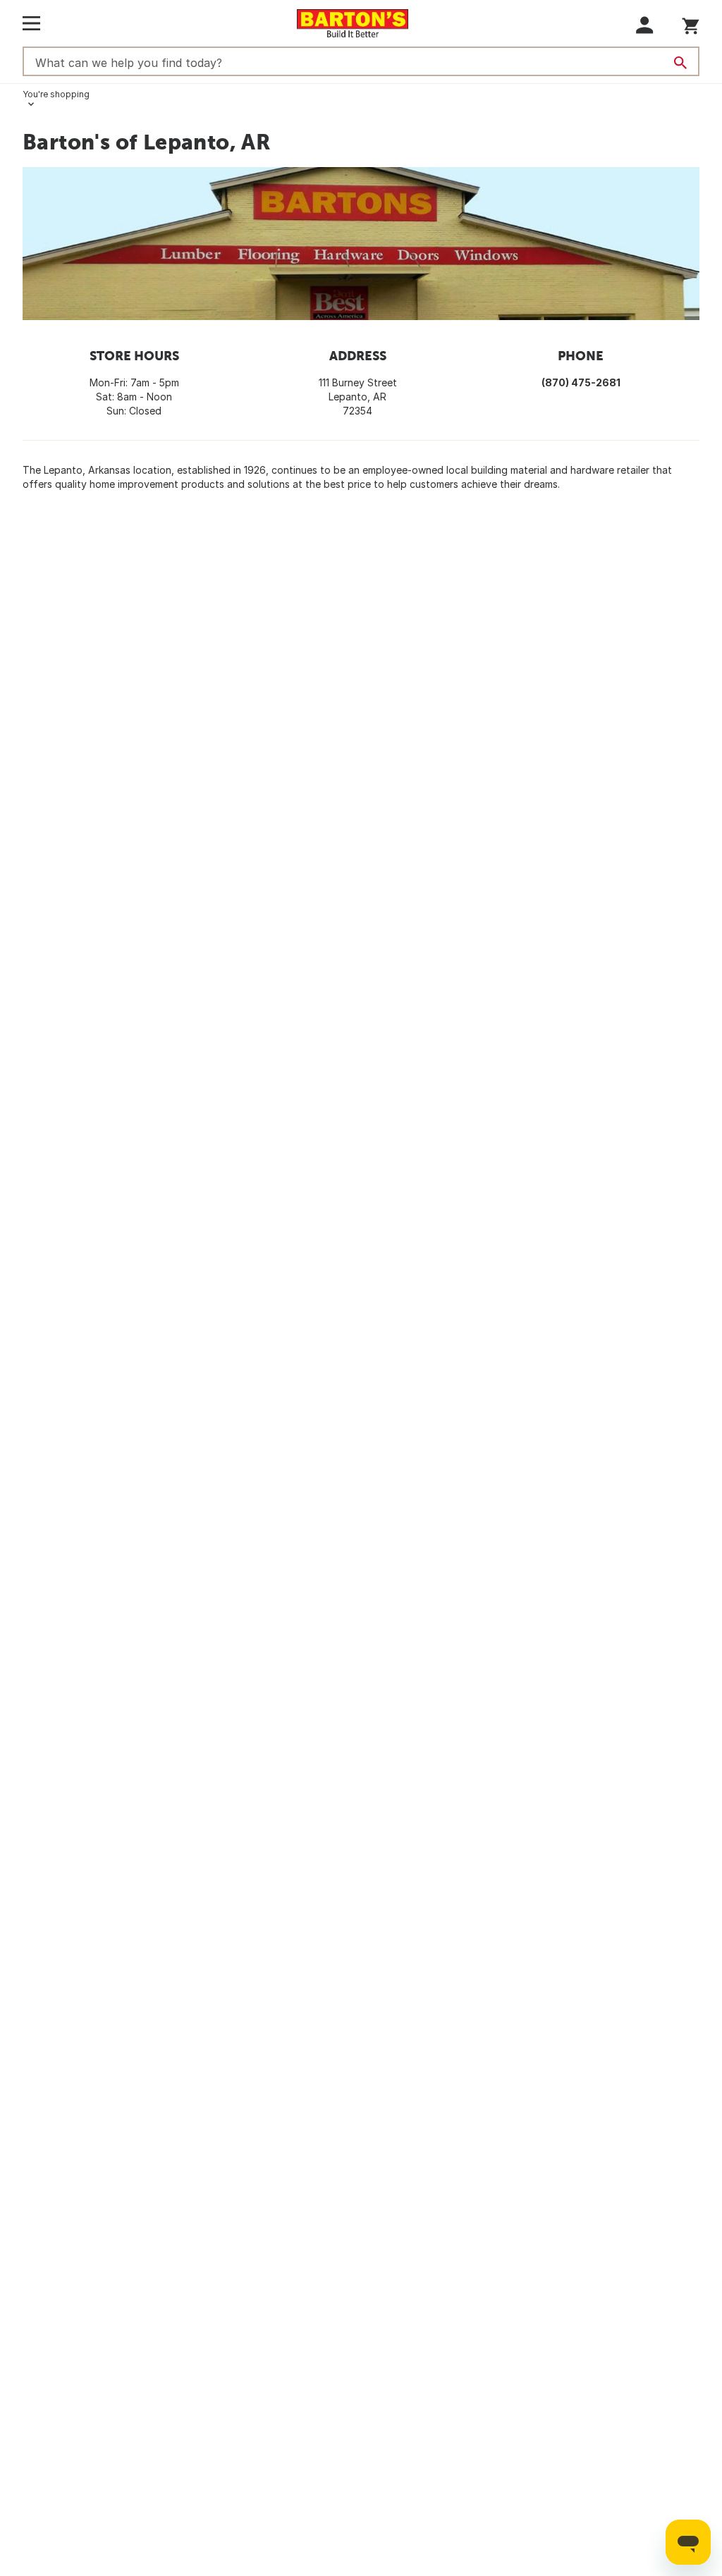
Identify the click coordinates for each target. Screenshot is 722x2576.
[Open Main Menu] (31, 23)
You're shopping (56, 94)
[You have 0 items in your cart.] (691, 24)
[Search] (680, 63)
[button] (645, 25)
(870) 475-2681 (581, 382)
